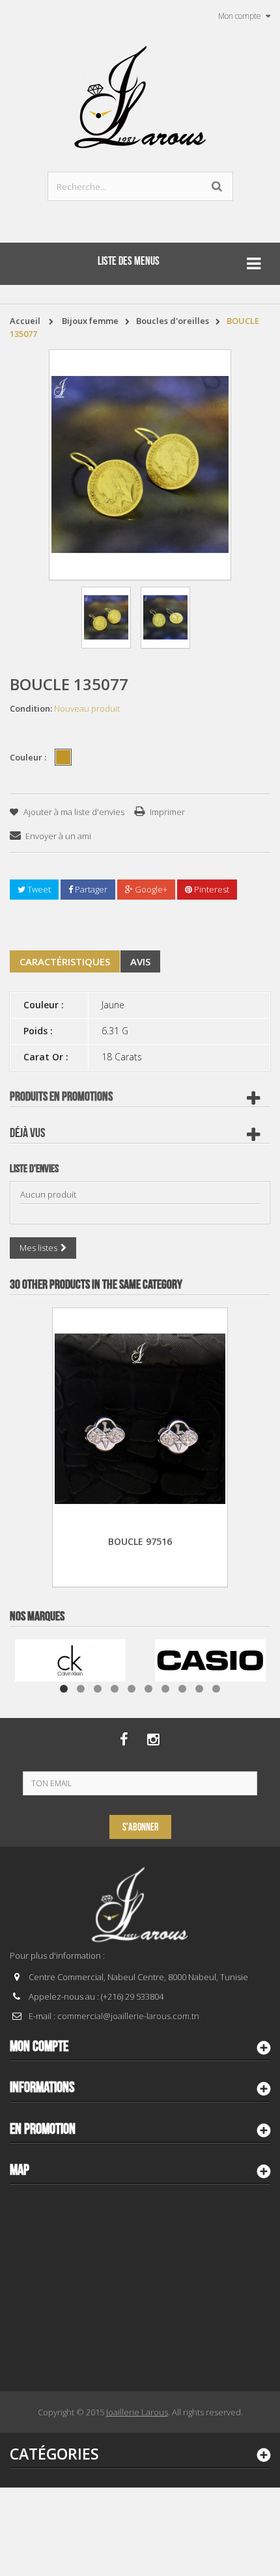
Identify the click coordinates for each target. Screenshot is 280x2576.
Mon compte (39, 2046)
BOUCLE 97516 (140, 1541)
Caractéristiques (65, 961)
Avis (140, 961)
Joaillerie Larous (137, 2412)
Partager (90, 889)
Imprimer (167, 812)
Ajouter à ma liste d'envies (73, 812)
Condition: (31, 708)
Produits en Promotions (61, 1097)
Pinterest (211, 889)
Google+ (150, 889)
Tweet (38, 889)
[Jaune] (63, 757)
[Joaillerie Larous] (140, 91)
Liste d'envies (34, 1169)
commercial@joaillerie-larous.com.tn (128, 2016)
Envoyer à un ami (58, 836)
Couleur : (29, 757)
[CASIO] (210, 1659)
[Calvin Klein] (70, 1659)
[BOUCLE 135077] (106, 618)
